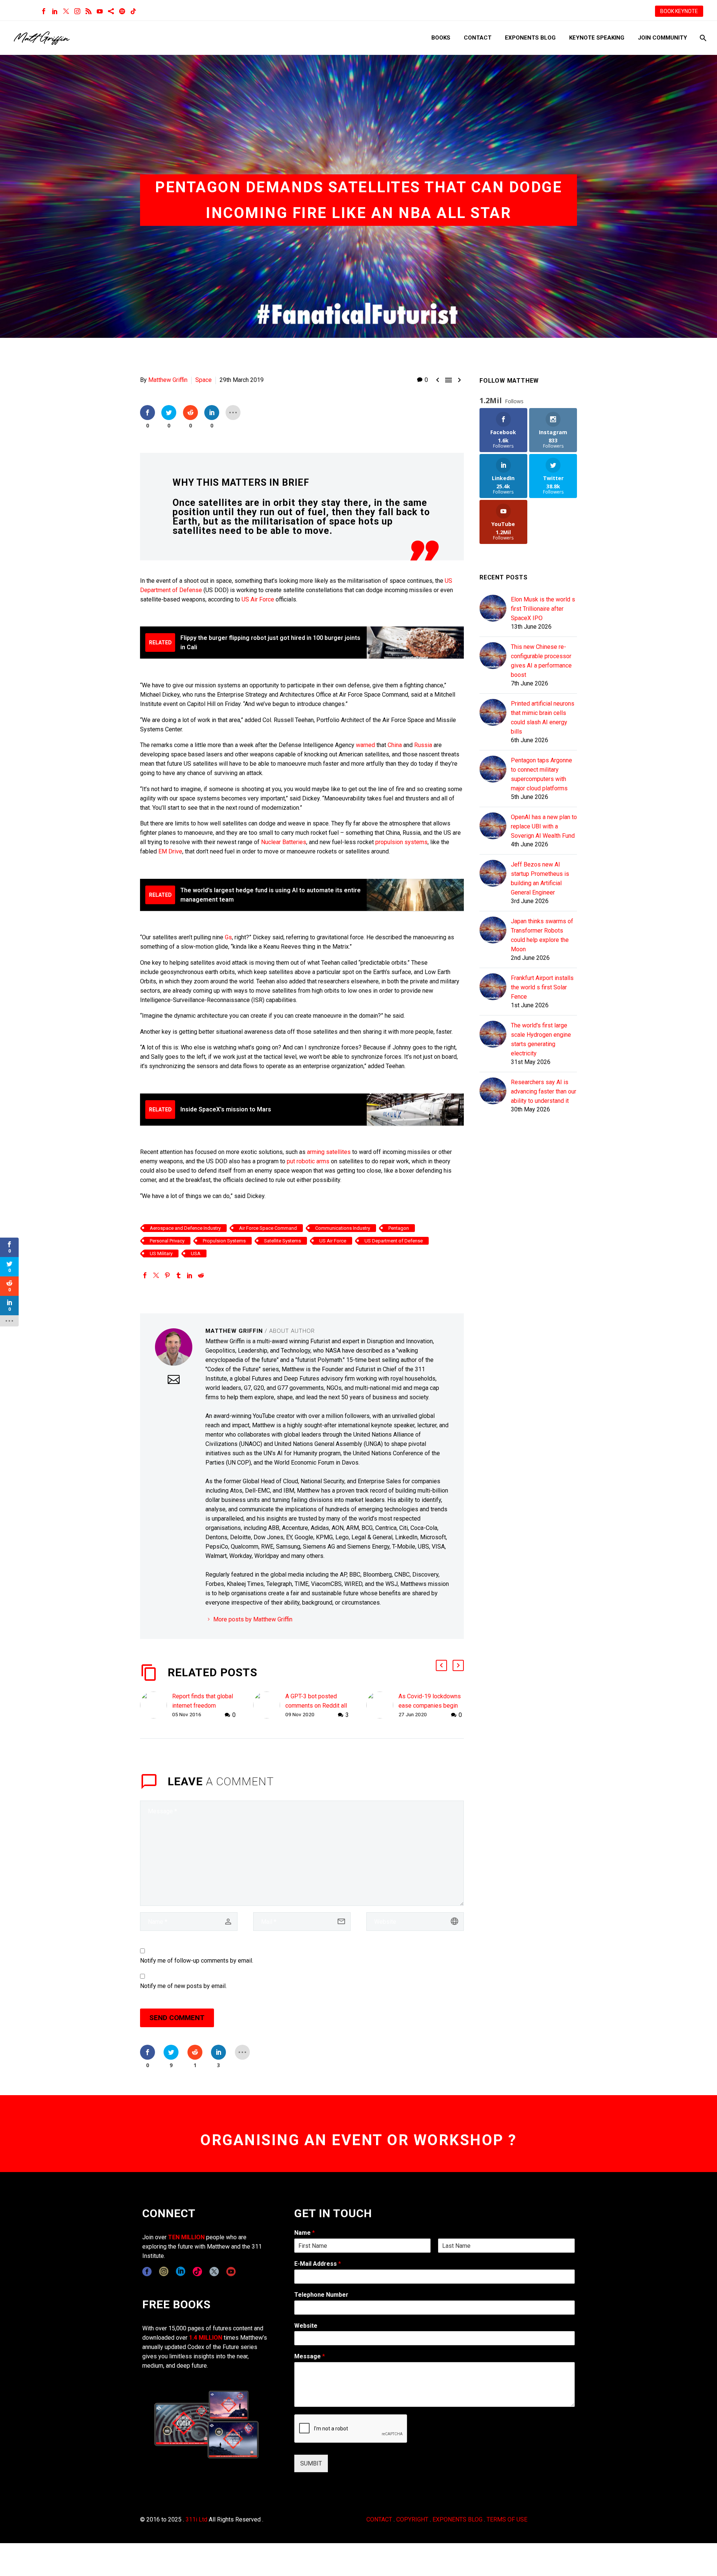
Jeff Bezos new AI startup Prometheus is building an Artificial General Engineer (540, 878)
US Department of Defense (394, 1241)
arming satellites (329, 1152)
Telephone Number (321, 2295)
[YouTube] (100, 11)
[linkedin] (181, 2272)
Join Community (662, 38)
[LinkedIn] (55, 11)
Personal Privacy (167, 1241)
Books (441, 38)
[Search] (702, 38)
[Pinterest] (167, 1275)
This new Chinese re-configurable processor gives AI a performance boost (541, 661)
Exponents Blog (530, 38)
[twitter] (214, 2272)
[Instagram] (77, 11)
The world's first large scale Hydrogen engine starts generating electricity (541, 1039)
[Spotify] (122, 11)
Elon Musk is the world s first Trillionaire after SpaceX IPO (543, 609)
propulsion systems (401, 842)
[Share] (111, 11)
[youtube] (231, 2272)
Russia (423, 745)
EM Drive (170, 851)
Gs (228, 937)
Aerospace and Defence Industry (185, 1228)
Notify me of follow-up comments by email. (197, 1961)
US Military (161, 1253)
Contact (478, 38)
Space (204, 380)
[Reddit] (201, 1275)
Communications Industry (343, 1228)
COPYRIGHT (412, 2519)
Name (305, 2233)
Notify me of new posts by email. (183, 1986)
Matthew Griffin (168, 380)
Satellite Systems (283, 1241)
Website (306, 2326)
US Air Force (258, 599)
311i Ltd (196, 2519)
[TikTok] (133, 11)
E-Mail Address (318, 2264)
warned (365, 745)
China (395, 745)
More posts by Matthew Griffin (253, 1619)
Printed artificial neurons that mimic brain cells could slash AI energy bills (543, 718)
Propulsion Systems (224, 1241)
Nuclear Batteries (284, 842)
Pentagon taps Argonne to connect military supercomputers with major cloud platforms (541, 774)
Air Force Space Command (268, 1228)
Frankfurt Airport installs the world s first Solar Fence (542, 987)
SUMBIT (311, 2463)
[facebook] (147, 2272)
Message (310, 2356)
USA (196, 1253)
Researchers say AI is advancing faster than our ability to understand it (544, 1091)
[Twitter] (66, 11)
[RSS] (89, 11)
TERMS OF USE (507, 2519)
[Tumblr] (179, 1275)
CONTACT (379, 2519)
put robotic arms (308, 1161)
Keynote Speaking (597, 38)
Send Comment (177, 2018)
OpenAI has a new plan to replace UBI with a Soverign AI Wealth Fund (544, 826)
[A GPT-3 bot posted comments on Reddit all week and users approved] (269, 1706)
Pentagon (399, 1228)
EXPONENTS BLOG (457, 2519)
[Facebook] (44, 11)
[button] (441, 1665)
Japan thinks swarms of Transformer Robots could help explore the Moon (542, 935)
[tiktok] (197, 2272)
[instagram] (164, 2272)
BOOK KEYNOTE (679, 11)
